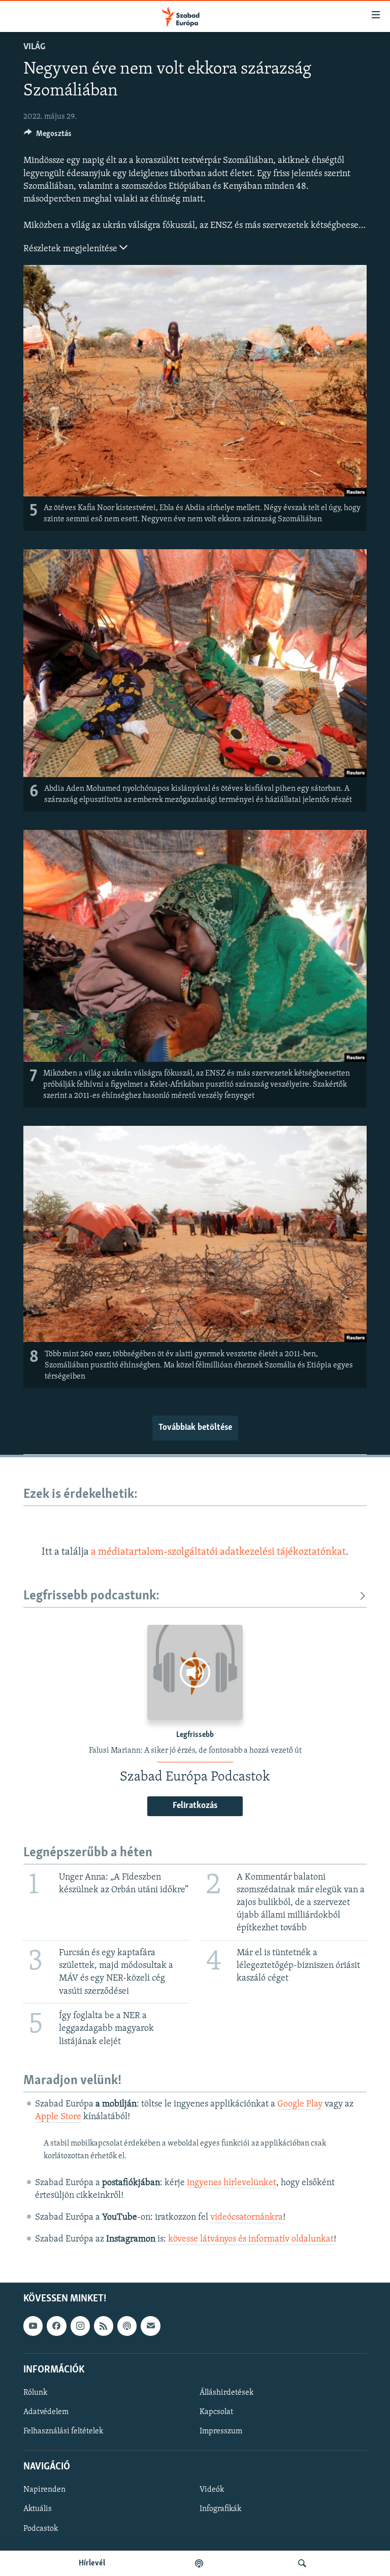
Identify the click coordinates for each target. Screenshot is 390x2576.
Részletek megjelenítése (71, 249)
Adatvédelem (46, 2412)
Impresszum (221, 2431)
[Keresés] (302, 2563)
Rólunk (35, 2393)
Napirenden (44, 2490)
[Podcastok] (199, 2563)
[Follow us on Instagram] (80, 2326)
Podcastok (41, 2529)
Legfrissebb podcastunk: (91, 1596)
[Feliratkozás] (150, 2326)
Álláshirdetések (226, 2393)
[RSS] (104, 2326)
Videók (212, 2490)
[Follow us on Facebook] (56, 2326)
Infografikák (220, 2510)
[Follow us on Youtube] (33, 2326)
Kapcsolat (216, 2412)
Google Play (300, 2104)
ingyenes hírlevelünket (232, 2183)
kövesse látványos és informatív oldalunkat (251, 2239)
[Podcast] (127, 2326)
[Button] (48, 136)
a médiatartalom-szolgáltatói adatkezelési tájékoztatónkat (218, 1552)
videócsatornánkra (247, 2218)
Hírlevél (92, 2563)
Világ (34, 47)
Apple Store (58, 2117)
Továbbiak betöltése (195, 1428)
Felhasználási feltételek (63, 2431)
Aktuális (38, 2510)
